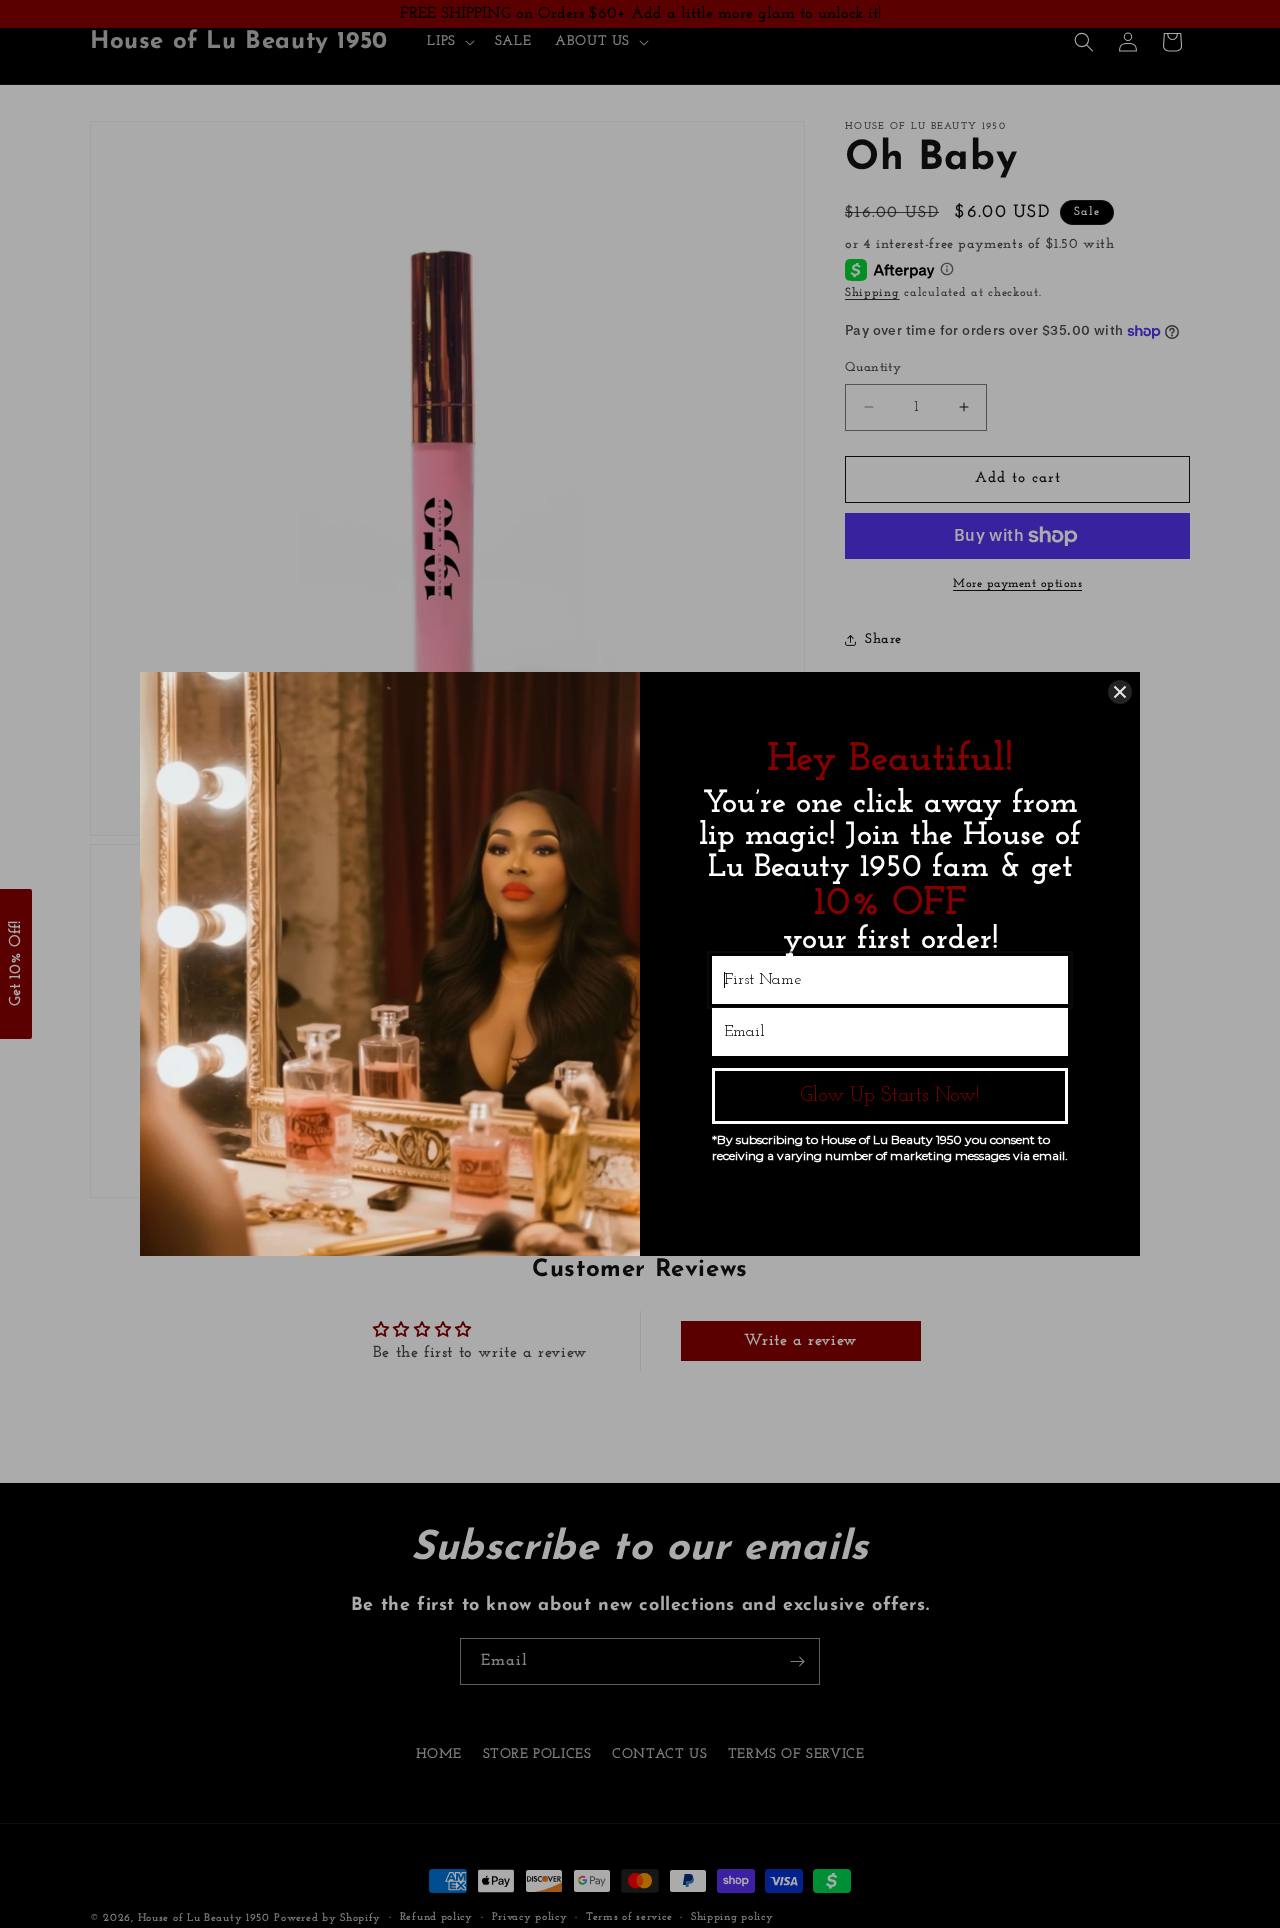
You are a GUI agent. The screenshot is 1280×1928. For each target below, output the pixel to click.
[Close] (1120, 692)
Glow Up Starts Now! (890, 1096)
